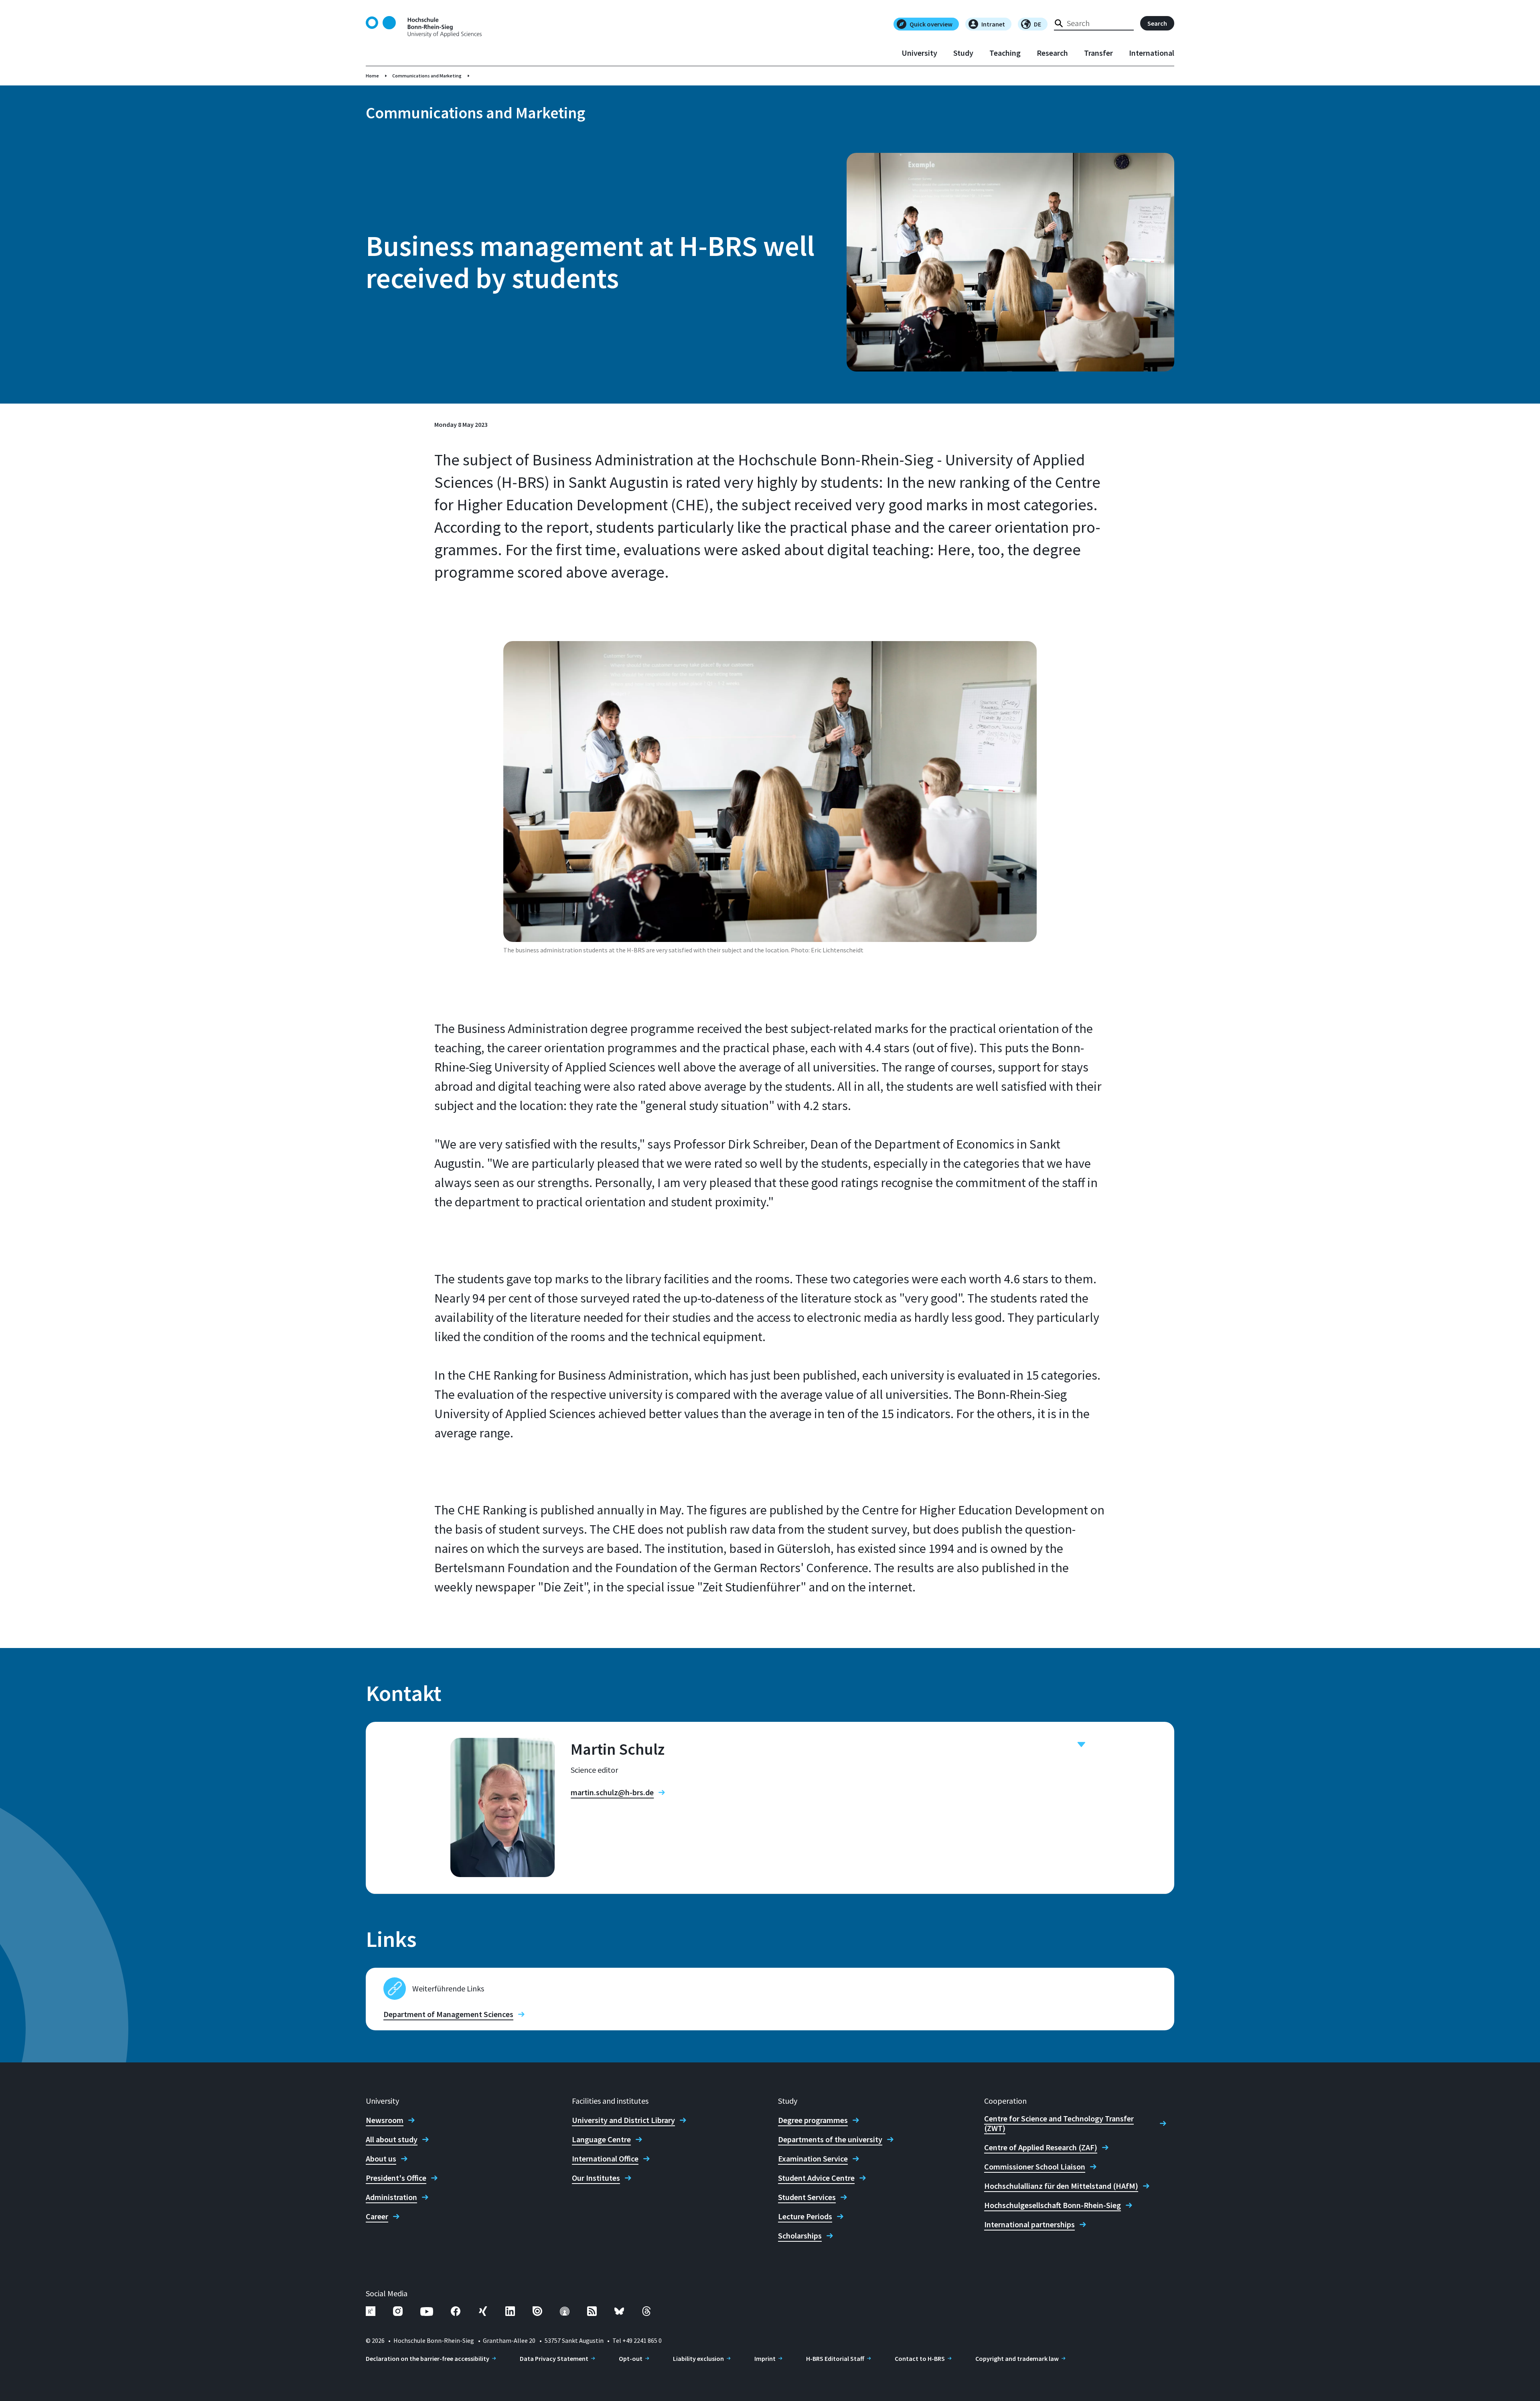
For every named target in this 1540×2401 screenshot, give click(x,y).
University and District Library (623, 2120)
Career (377, 2216)
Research (1052, 53)
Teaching (1005, 53)
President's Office (396, 2178)
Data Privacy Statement (554, 2358)
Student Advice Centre (816, 2178)
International (1152, 53)
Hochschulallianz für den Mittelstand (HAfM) (1061, 2186)
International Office (605, 2159)
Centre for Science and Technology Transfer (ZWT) (1059, 2123)
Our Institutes (596, 2178)
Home (372, 76)
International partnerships (1029, 2224)
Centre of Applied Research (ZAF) (1041, 2147)
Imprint (765, 2358)
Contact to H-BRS (920, 2358)
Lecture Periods (805, 2216)
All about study (392, 2139)
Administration (391, 2197)
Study (963, 53)
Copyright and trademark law (1017, 2358)
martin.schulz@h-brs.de (612, 1792)
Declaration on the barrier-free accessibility (428, 2358)
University (919, 53)
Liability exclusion (698, 2358)
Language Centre (601, 2139)
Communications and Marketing (427, 76)
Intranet (993, 24)
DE (1037, 24)
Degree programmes (813, 2120)
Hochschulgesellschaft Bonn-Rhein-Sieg (1053, 2205)
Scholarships (800, 2236)
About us (381, 2159)
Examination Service (813, 2159)
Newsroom (385, 2120)
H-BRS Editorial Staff (835, 2358)
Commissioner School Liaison (1035, 2167)
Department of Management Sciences (448, 2014)
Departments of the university (830, 2139)
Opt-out (631, 2358)
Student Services (807, 2197)
